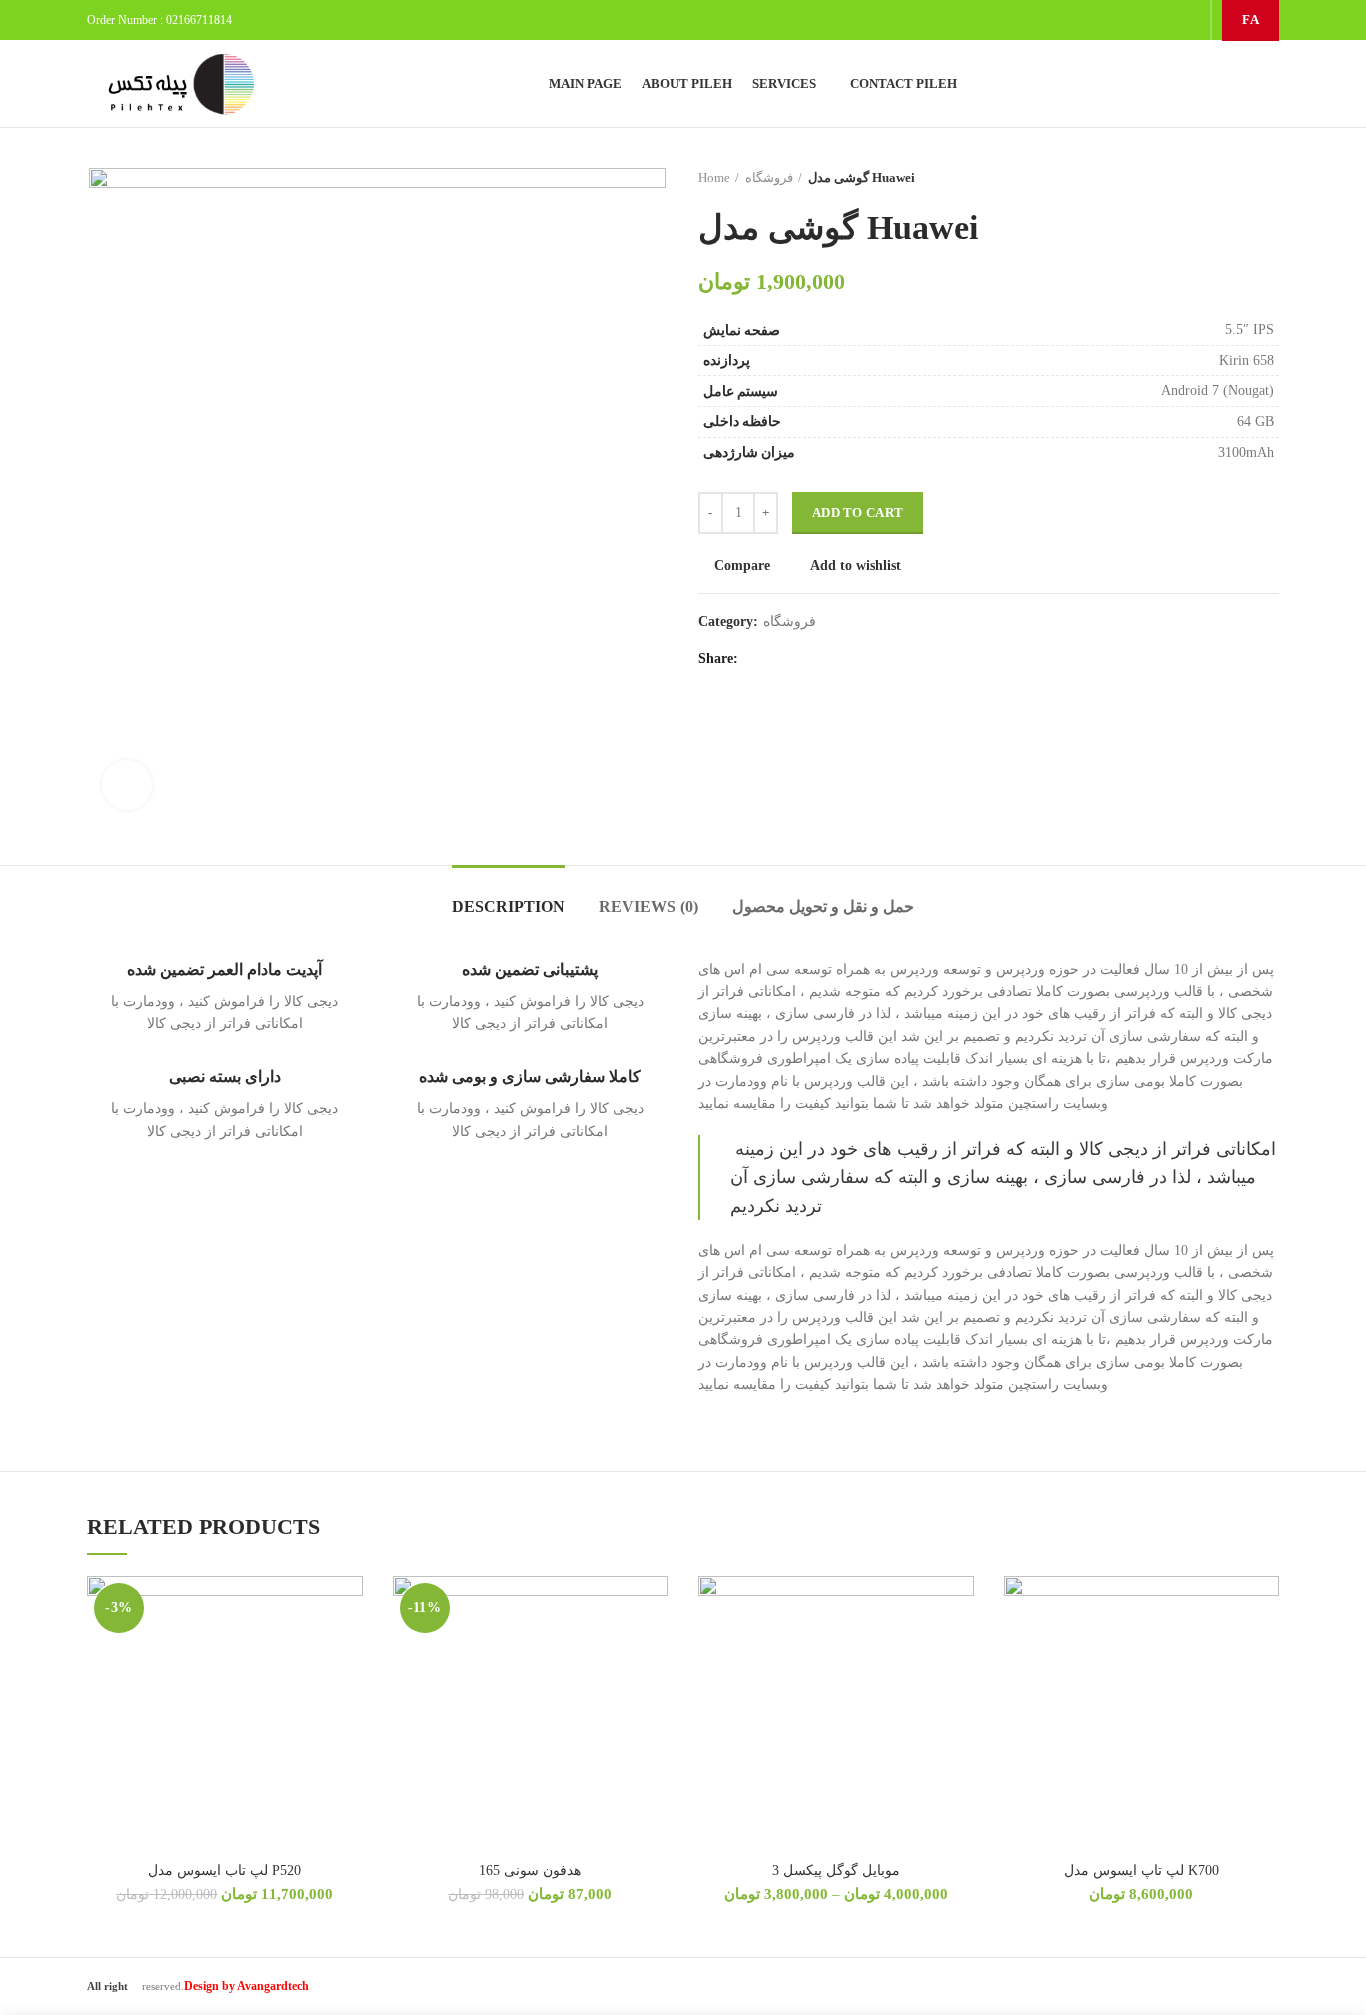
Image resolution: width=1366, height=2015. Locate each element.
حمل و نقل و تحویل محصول (823, 906)
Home (714, 177)
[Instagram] (1137, 20)
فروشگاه (769, 177)
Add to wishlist (855, 566)
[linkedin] (784, 659)
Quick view (348, 1698)
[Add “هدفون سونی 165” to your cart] (653, 1653)
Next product (1269, 178)
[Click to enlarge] (127, 785)
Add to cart (857, 512)
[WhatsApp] (1162, 20)
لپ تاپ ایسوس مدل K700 (1141, 1870)
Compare (742, 566)
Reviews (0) (648, 906)
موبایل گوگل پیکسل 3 (836, 1870)
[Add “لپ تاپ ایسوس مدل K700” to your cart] (1264, 1653)
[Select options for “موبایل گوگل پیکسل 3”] (959, 1653)
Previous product (1229, 178)
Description (508, 906)
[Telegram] (1187, 20)
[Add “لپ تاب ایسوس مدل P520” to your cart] (348, 1653)
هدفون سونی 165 (530, 1870)
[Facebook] (759, 659)
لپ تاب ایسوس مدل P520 (224, 1870)
